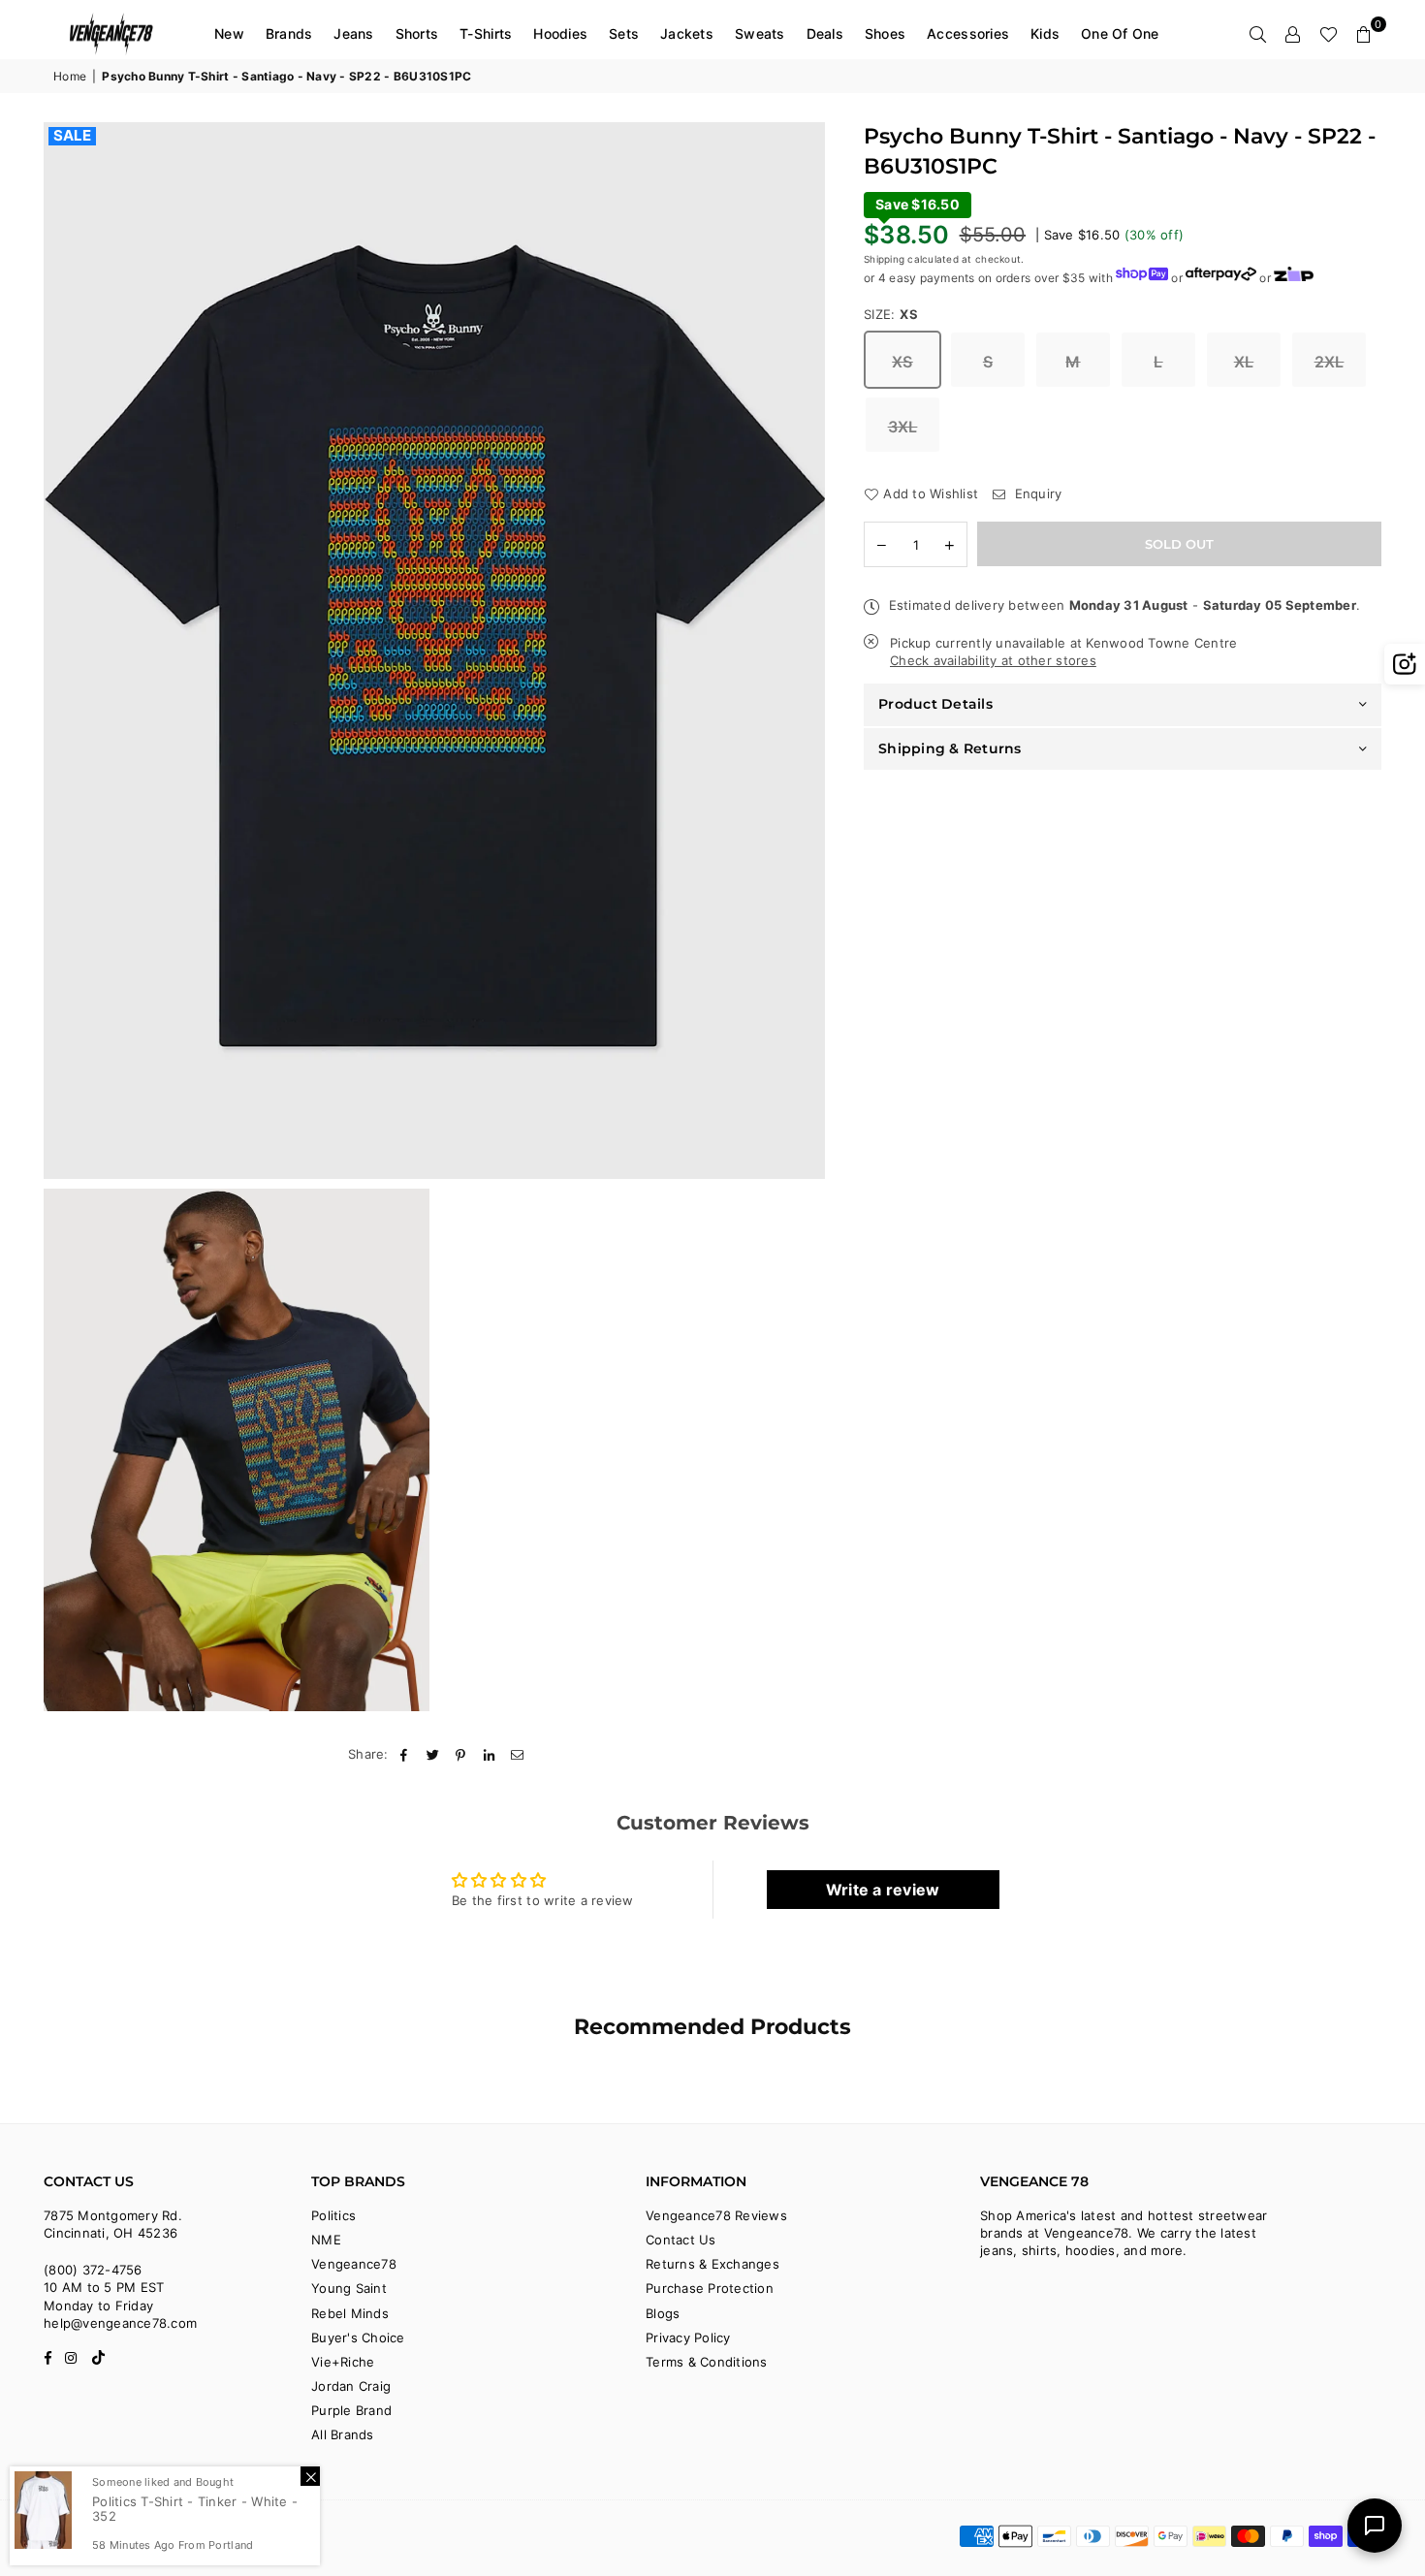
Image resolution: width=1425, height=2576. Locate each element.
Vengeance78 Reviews (716, 2215)
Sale (72, 136)
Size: (891, 313)
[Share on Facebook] (405, 1754)
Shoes (885, 33)
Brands (289, 33)
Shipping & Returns (950, 747)
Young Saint (349, 2288)
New (229, 33)
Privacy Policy (688, 2337)
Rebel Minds (350, 2313)
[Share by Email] (518, 1754)
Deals (825, 33)
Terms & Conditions (707, 2362)
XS (902, 361)
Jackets (687, 33)
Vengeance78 (354, 2264)
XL (1244, 361)
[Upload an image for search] (1405, 664)
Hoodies (560, 33)
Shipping (884, 258)
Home (70, 76)
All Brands (343, 2434)
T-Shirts (486, 33)
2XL (1330, 361)
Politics (333, 2215)
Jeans (353, 33)
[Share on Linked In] (490, 1754)
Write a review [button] (883, 1890)
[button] (1364, 34)
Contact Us (681, 2240)
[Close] (310, 2476)
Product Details (935, 704)
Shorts (417, 33)
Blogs (663, 2313)
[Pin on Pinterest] (461, 1754)
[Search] (1258, 34)
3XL (903, 426)
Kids (1045, 33)
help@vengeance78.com (120, 2323)
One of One (1120, 33)
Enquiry (1036, 493)
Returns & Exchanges (712, 2264)
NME (326, 2240)
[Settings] (1293, 34)
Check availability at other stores (993, 659)
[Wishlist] (1329, 34)
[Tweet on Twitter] (433, 1754)
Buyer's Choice (358, 2337)
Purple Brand (351, 2410)
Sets (624, 33)
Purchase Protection (710, 2288)
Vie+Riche (343, 2362)
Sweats (760, 33)
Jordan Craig (351, 2386)
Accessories (968, 33)
